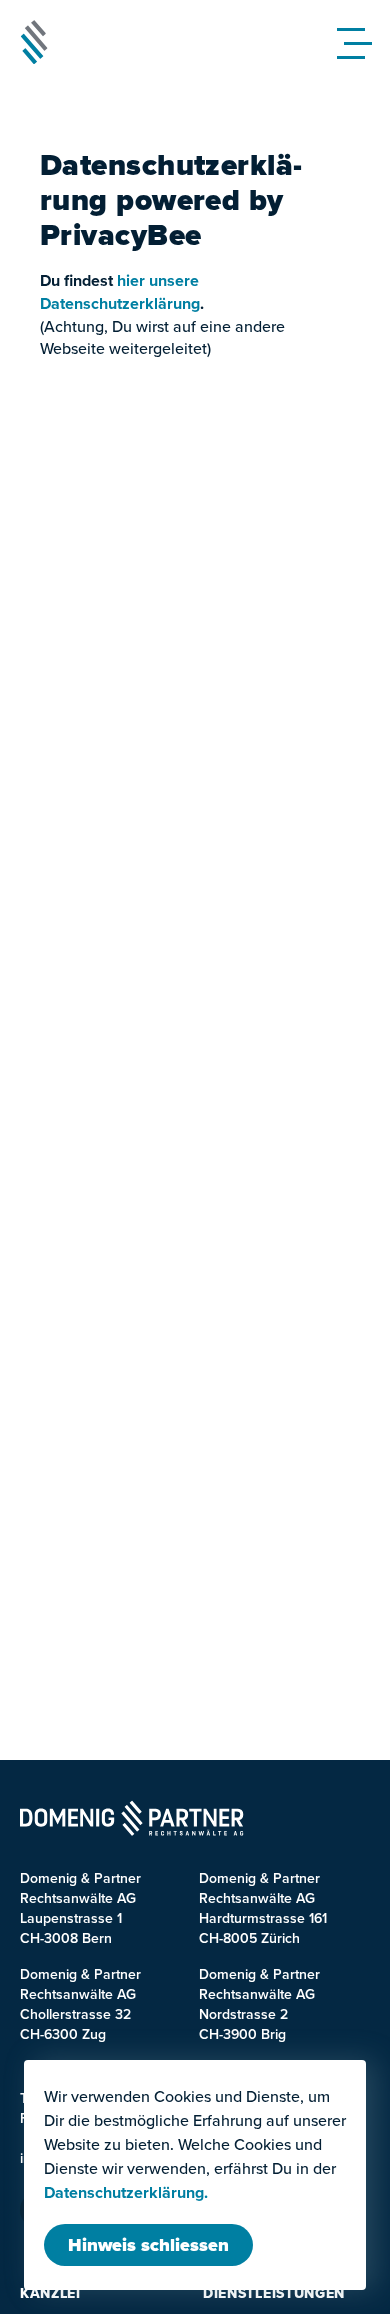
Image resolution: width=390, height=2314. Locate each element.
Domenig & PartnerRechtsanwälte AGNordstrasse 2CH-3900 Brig (259, 2004)
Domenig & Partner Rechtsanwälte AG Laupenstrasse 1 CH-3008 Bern (80, 1908)
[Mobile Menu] (359, 42)
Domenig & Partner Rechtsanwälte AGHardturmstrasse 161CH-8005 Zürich (263, 1908)
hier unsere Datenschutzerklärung (120, 292)
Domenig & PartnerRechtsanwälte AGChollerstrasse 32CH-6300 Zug (80, 2004)
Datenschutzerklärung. (126, 2193)
